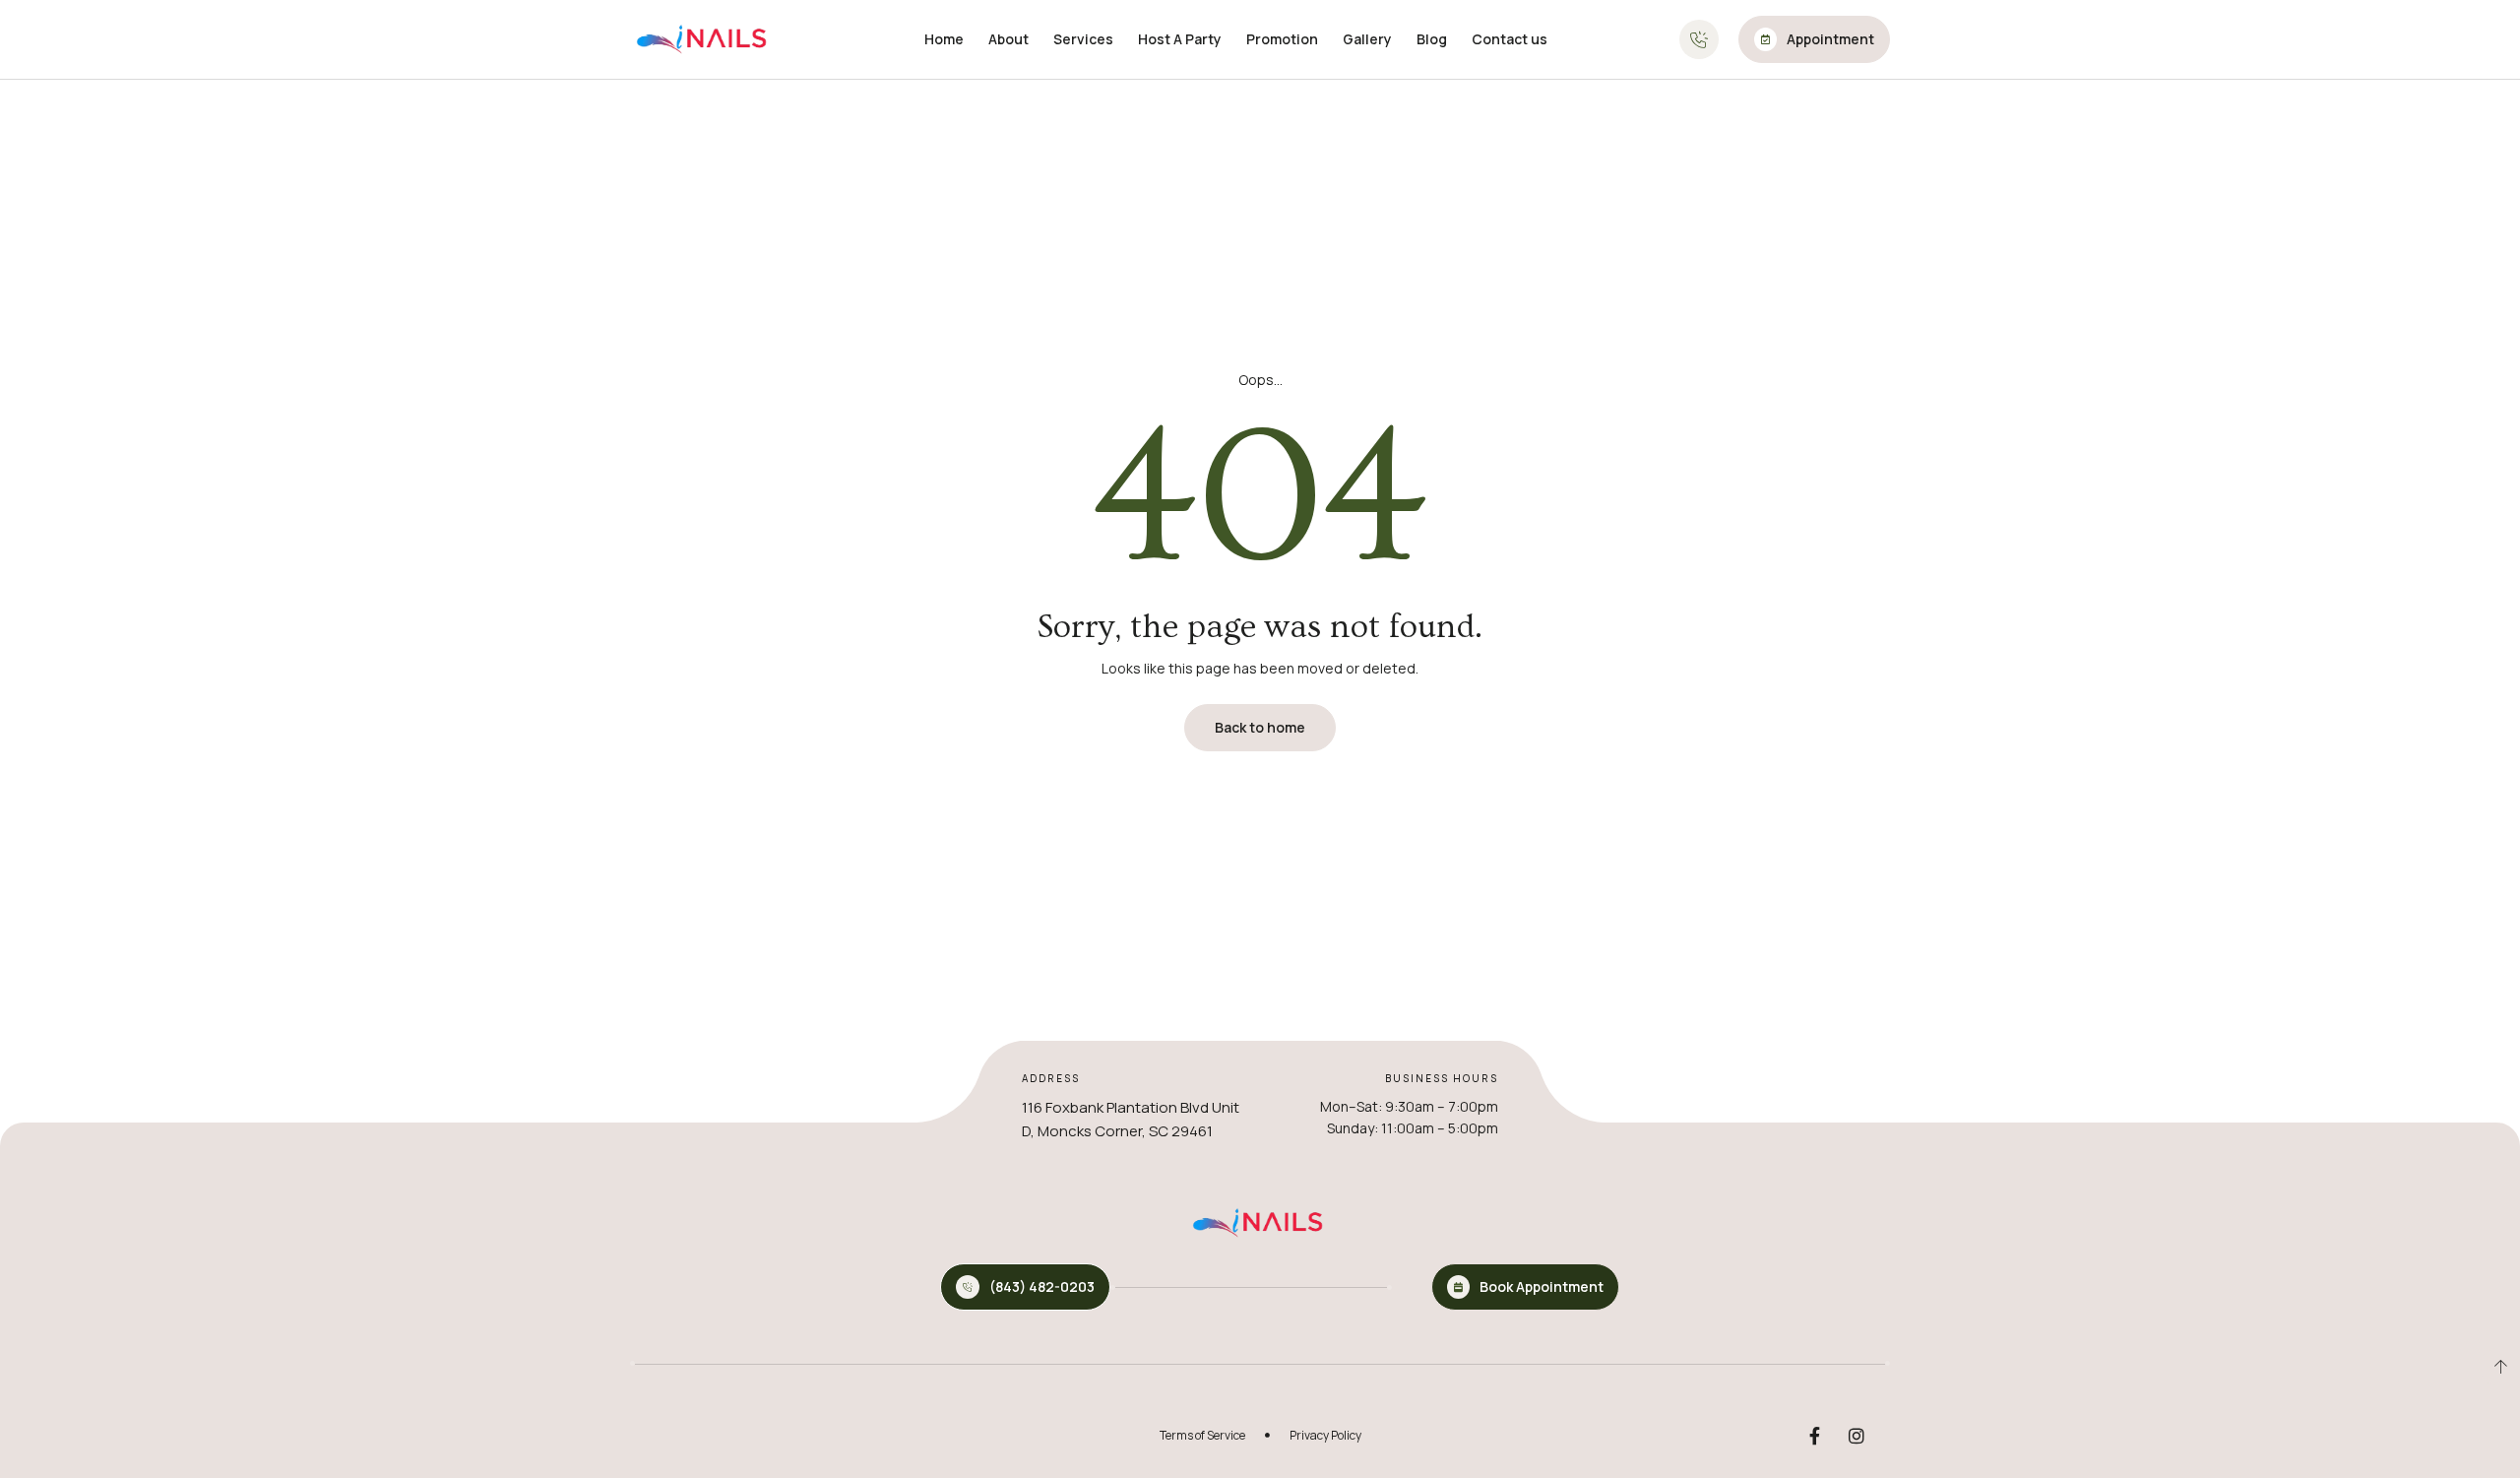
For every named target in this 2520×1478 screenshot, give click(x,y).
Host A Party (1180, 39)
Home (944, 39)
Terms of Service (1202, 1435)
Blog (1432, 39)
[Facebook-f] (1814, 1436)
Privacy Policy (1325, 1435)
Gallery (1367, 39)
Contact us (1510, 39)
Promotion (1282, 39)
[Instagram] (1857, 1436)
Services (1083, 39)
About (1008, 39)
